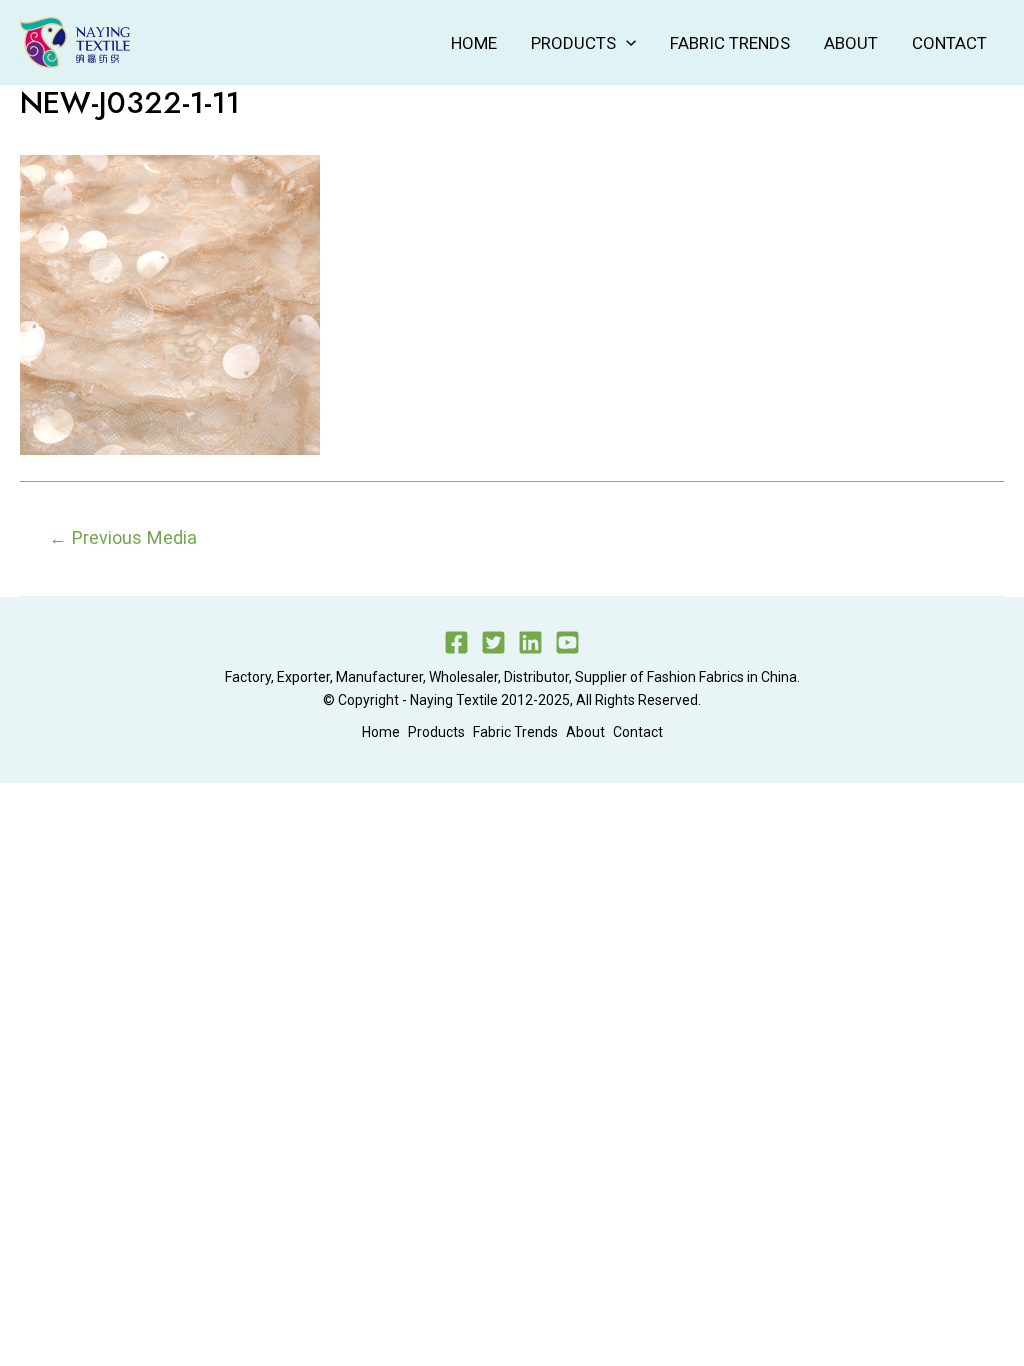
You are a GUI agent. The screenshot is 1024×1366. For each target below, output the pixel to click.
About (851, 43)
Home (474, 43)
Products (573, 43)
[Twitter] (493, 642)
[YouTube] (567, 642)
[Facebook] (456, 642)
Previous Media (123, 537)
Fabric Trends (730, 43)
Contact (949, 43)
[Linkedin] (530, 642)
